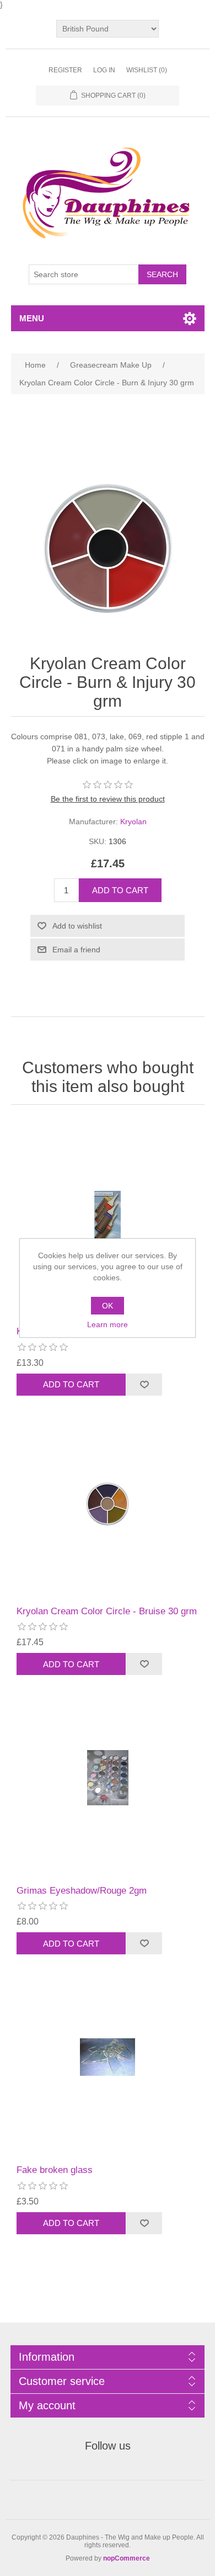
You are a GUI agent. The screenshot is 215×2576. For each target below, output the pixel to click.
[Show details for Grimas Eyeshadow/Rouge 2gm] (108, 1777)
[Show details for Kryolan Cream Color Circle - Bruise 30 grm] (108, 1498)
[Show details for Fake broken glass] (108, 2057)
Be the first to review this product (108, 799)
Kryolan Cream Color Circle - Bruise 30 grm (107, 1611)
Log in (104, 70)
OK (108, 1306)
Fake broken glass (55, 2170)
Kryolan (133, 821)
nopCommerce (127, 2558)
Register (65, 70)
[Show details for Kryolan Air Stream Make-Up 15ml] (108, 1218)
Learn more (108, 1324)
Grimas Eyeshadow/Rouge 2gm (82, 1891)
